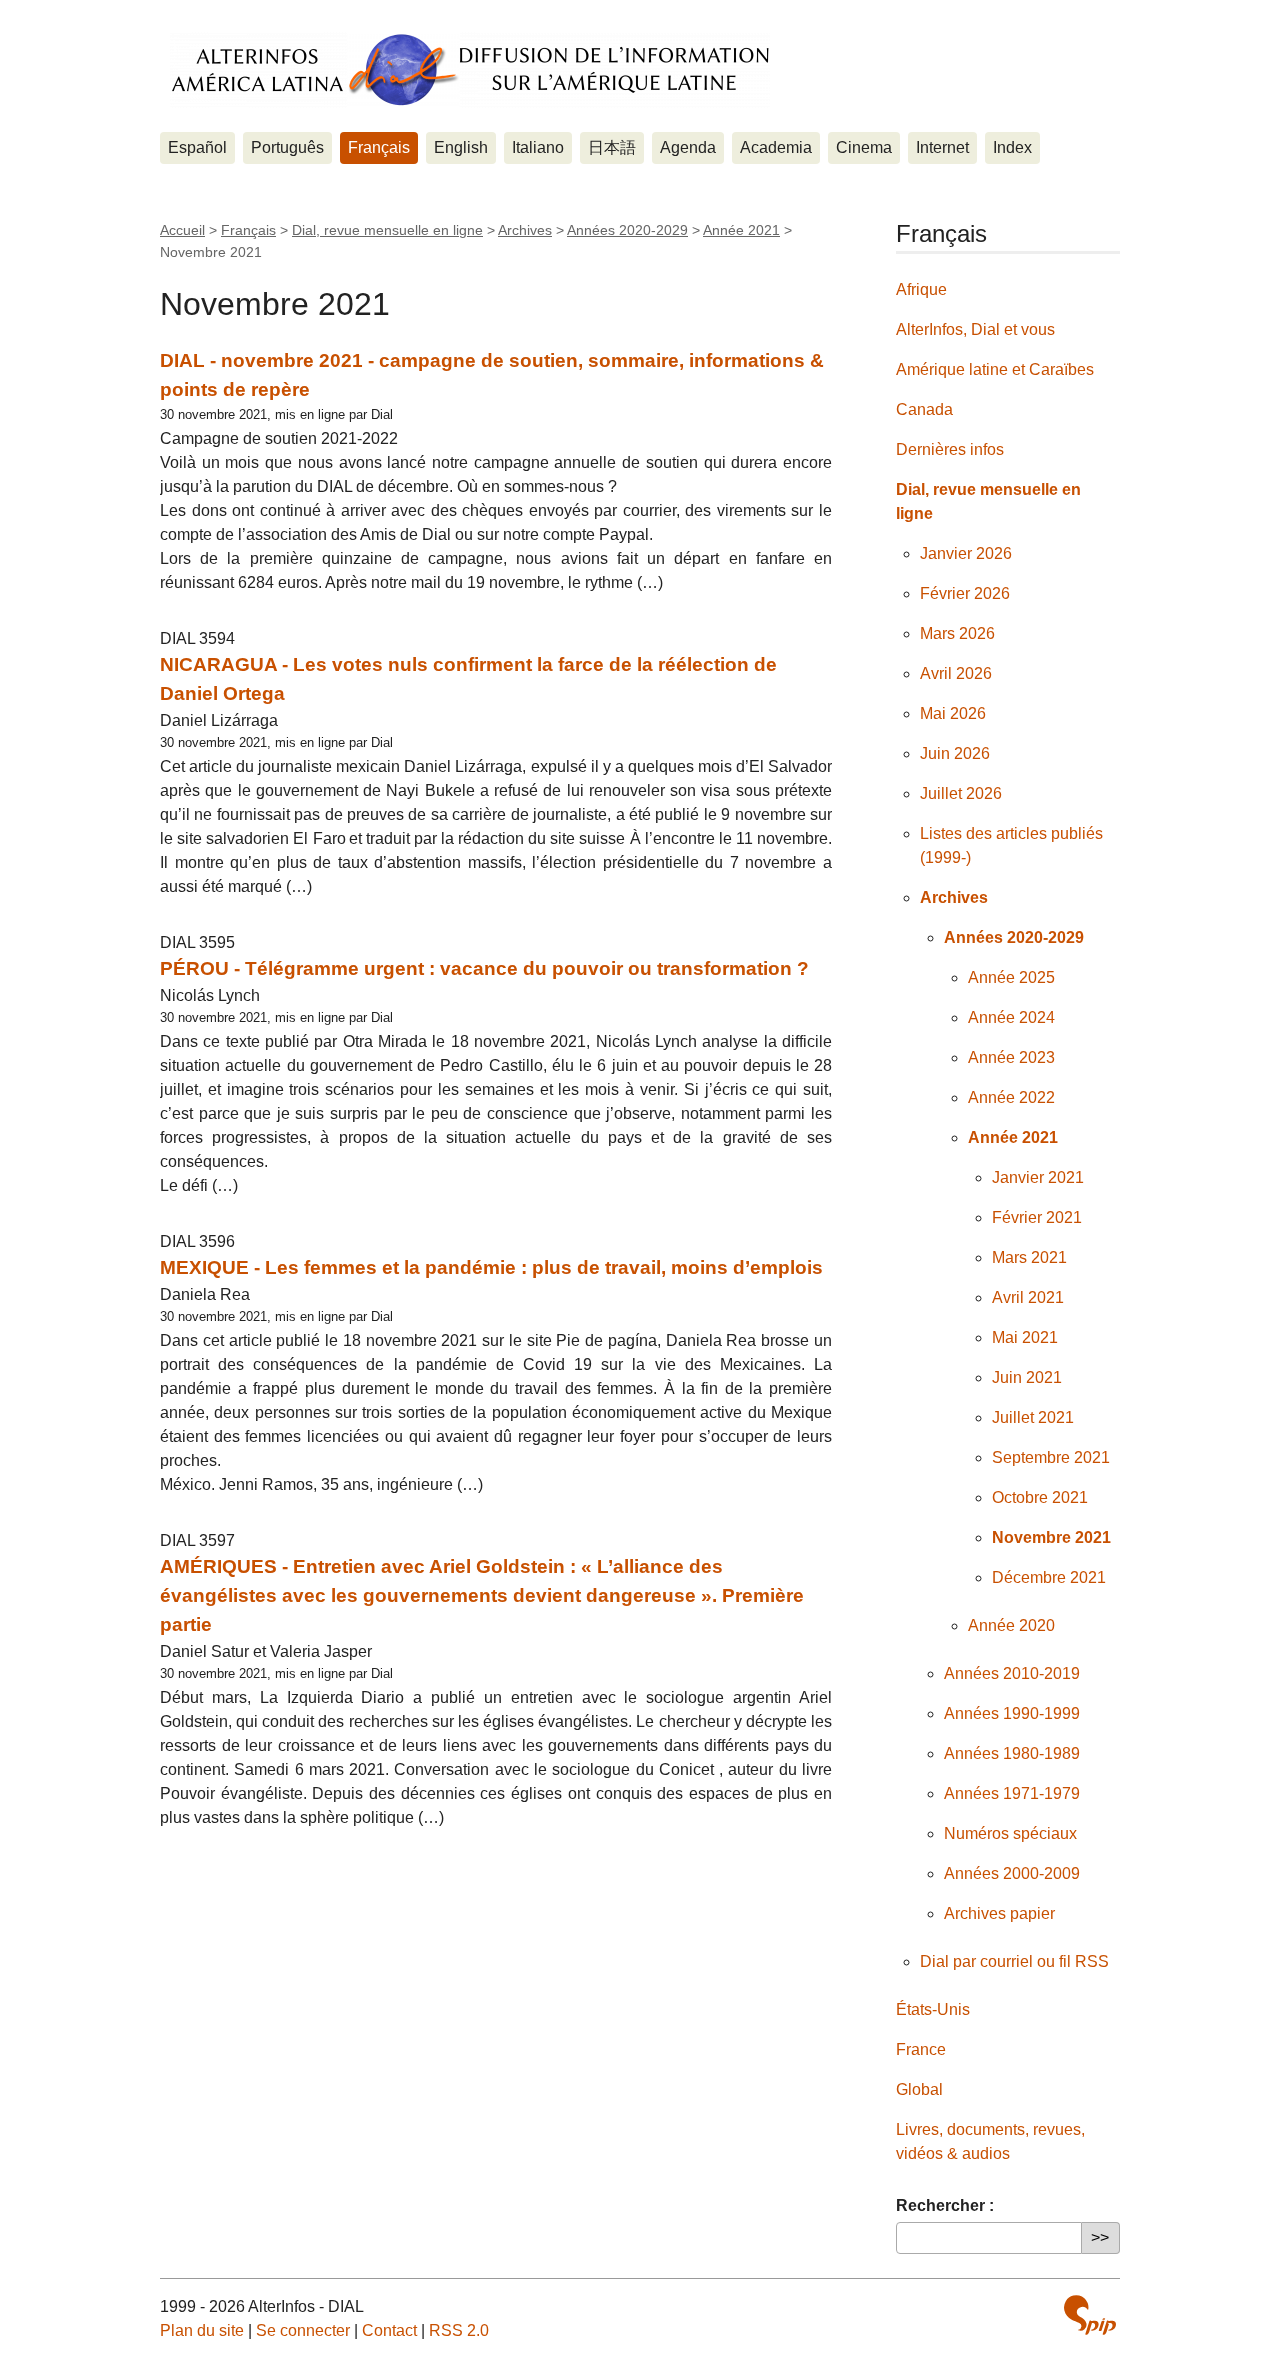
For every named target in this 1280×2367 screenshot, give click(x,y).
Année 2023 (1011, 1057)
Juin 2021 (1027, 1377)
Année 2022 (1011, 1097)
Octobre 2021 (1040, 1497)
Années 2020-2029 (627, 230)
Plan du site (202, 2330)
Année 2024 (1011, 1017)
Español (197, 147)
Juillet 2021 (1033, 1417)
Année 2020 (1011, 1625)
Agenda (688, 147)
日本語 (612, 147)
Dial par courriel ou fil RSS (1014, 1961)
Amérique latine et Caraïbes (995, 369)
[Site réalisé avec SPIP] (1090, 2315)
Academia (776, 147)
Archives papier (999, 1913)
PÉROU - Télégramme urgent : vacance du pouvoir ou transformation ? (484, 968)
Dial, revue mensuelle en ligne (387, 230)
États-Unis (933, 2009)
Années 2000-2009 (1012, 1873)
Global (919, 2089)
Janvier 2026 (966, 553)
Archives (525, 230)
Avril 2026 (956, 673)
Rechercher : (945, 2205)
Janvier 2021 (1038, 1177)
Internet (942, 147)
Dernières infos (950, 449)
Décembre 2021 (1049, 1577)
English (461, 147)
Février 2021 (1037, 1217)
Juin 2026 (955, 753)
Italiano (538, 147)
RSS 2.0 (459, 2330)
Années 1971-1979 (1012, 1793)
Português (287, 147)
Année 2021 (741, 230)
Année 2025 (1011, 977)
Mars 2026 (957, 633)
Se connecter (303, 2330)
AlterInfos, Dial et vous (975, 329)
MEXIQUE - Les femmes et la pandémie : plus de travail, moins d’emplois (491, 1267)
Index (1012, 147)
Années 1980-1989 (1012, 1753)
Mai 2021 (1025, 1337)
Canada (924, 409)
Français (379, 147)
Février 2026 (965, 593)
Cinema (864, 147)
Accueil (182, 230)
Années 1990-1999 (1012, 1713)
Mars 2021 (1029, 1257)
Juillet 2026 (961, 793)
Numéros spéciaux (1010, 1833)
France (921, 2049)
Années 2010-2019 (1012, 1673)
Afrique (921, 289)
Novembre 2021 (1051, 1537)
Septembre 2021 (1051, 1457)
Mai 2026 (953, 713)
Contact (389, 2330)
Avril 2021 (1028, 1297)
